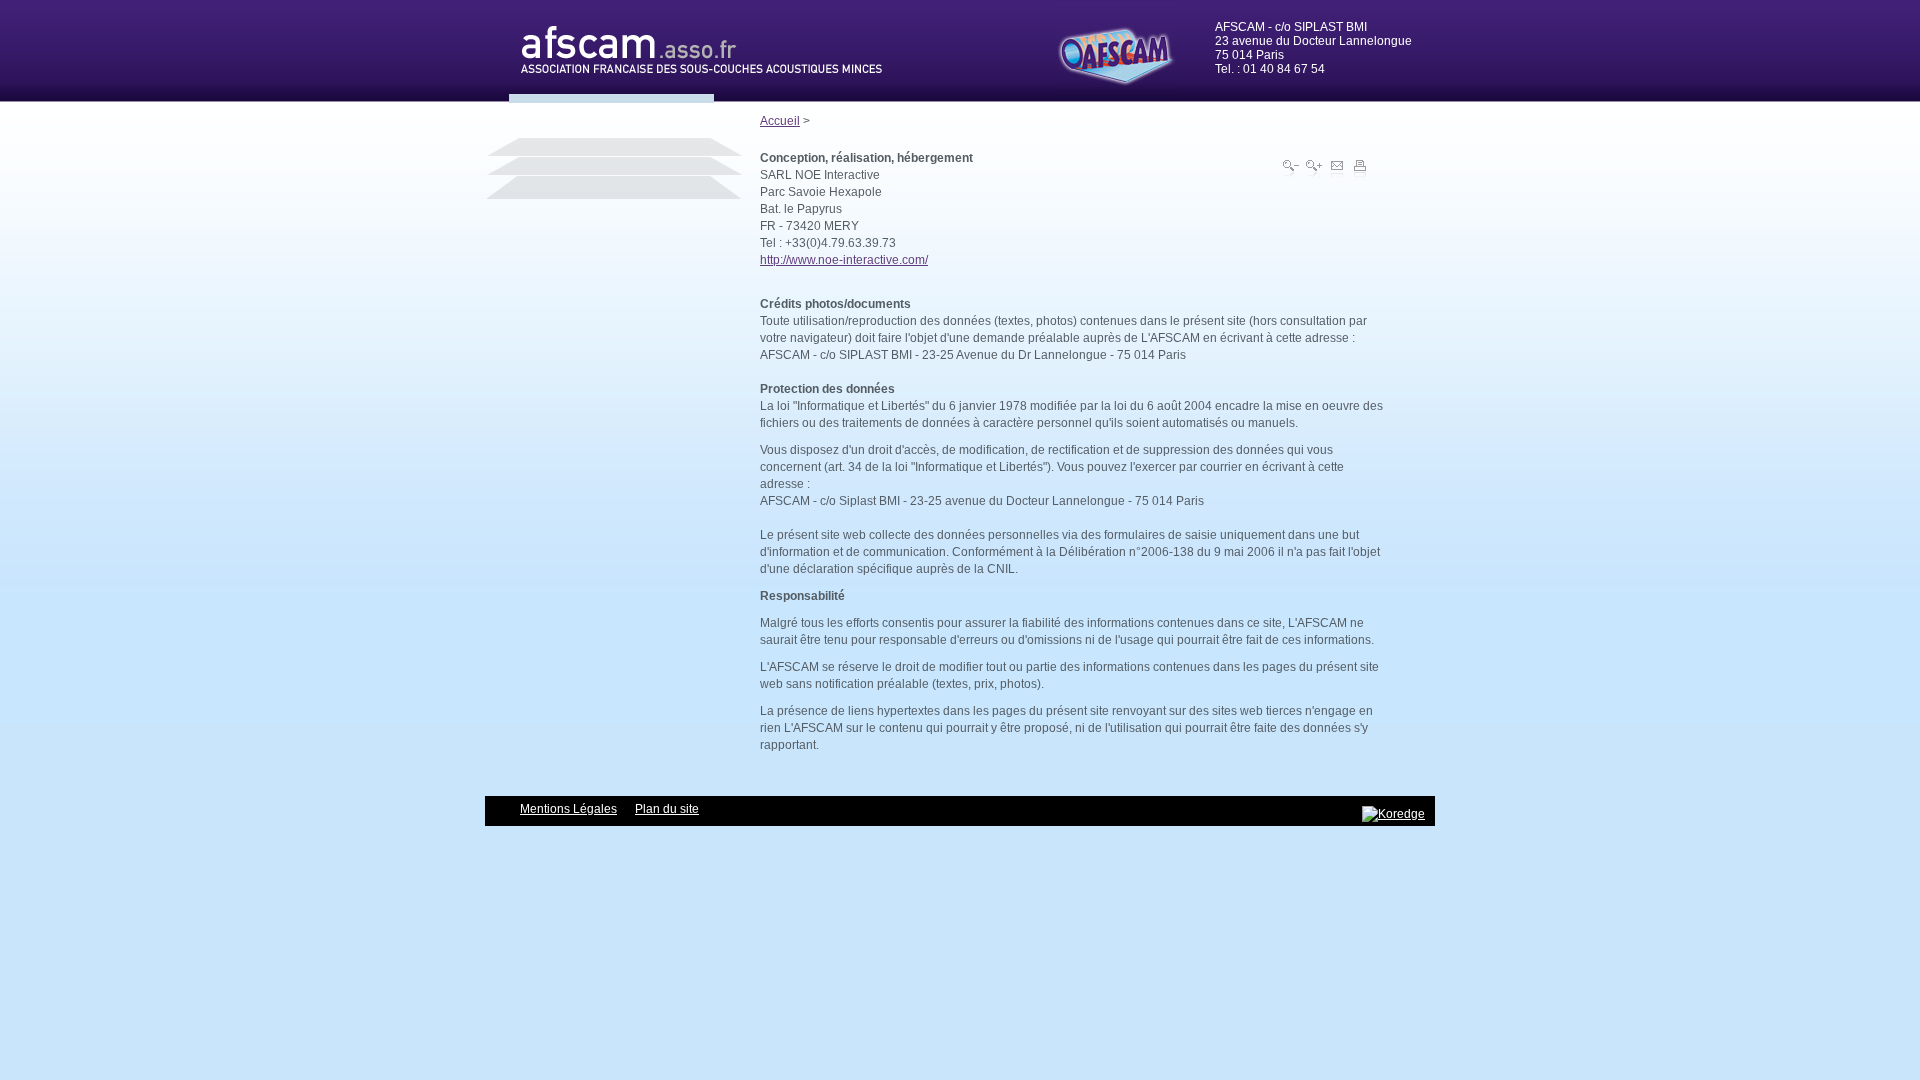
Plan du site (667, 809)
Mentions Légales (568, 809)
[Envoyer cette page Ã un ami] (1337, 169)
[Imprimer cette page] (1360, 169)
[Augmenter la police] (1314, 169)
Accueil (780, 121)
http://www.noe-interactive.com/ (844, 260)
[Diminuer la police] (1291, 169)
